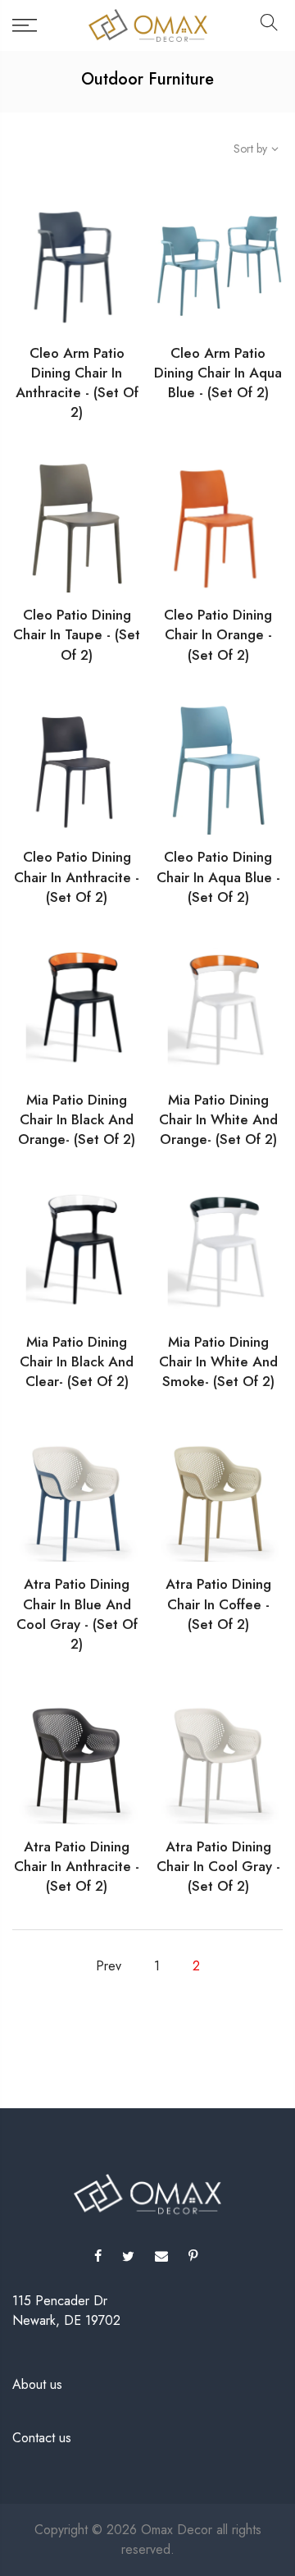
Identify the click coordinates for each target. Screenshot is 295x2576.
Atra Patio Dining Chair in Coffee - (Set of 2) (218, 1604)
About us (37, 2384)
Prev (109, 1966)
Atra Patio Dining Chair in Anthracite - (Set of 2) (77, 1867)
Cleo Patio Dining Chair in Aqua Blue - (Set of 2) (218, 877)
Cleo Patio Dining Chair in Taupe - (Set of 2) (77, 635)
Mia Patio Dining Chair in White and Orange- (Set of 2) (218, 1120)
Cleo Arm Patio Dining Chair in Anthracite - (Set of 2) (77, 383)
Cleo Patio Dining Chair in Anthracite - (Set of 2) (77, 877)
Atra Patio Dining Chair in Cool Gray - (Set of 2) (218, 1867)
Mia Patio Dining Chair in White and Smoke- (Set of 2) (218, 1362)
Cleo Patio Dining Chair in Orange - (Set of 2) (218, 635)
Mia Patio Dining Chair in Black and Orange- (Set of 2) (77, 1120)
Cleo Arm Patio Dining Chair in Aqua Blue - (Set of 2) (218, 373)
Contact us (42, 2438)
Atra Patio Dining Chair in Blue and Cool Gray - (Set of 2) (77, 1614)
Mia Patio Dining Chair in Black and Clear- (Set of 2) (77, 1362)
